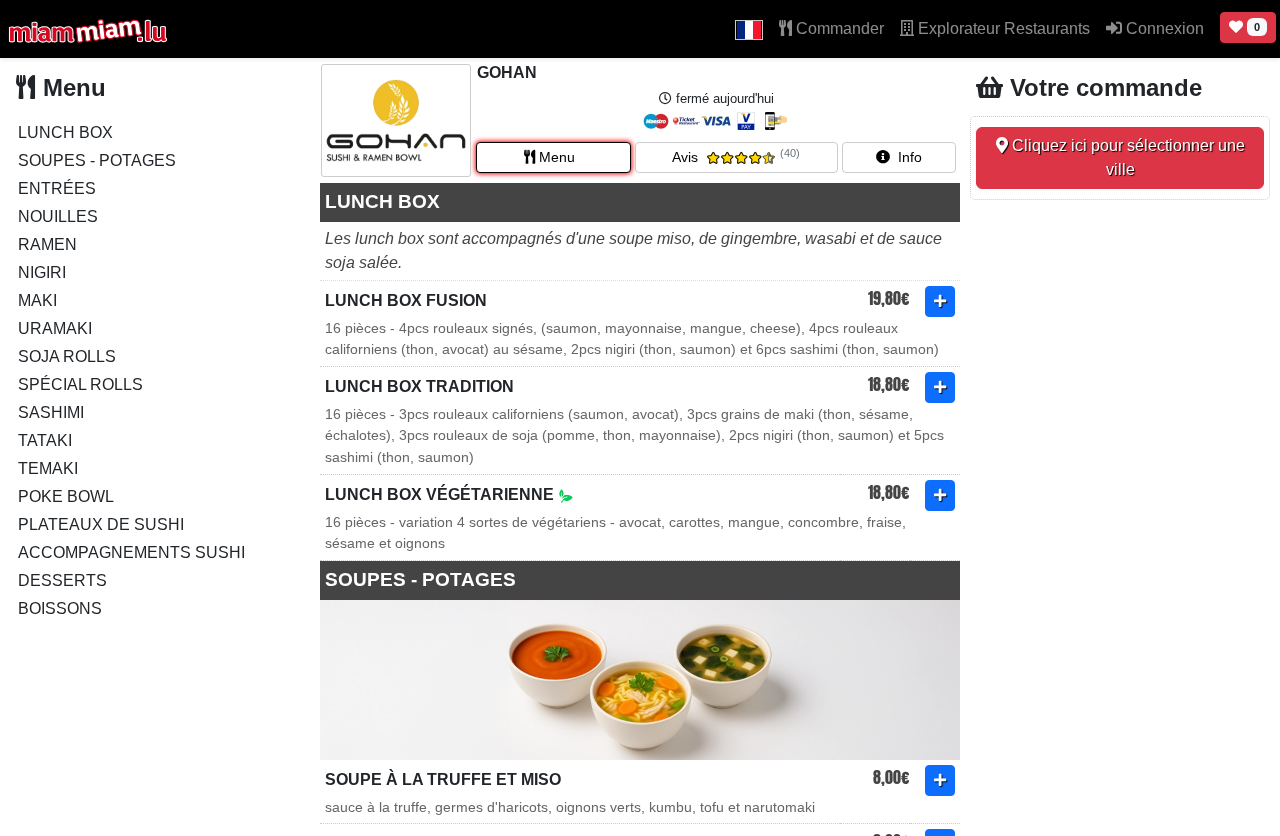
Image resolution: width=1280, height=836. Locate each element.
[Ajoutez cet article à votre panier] (940, 301)
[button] (749, 29)
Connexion (1163, 28)
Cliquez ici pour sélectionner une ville (1126, 157)
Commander (838, 28)
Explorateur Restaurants (1002, 28)
